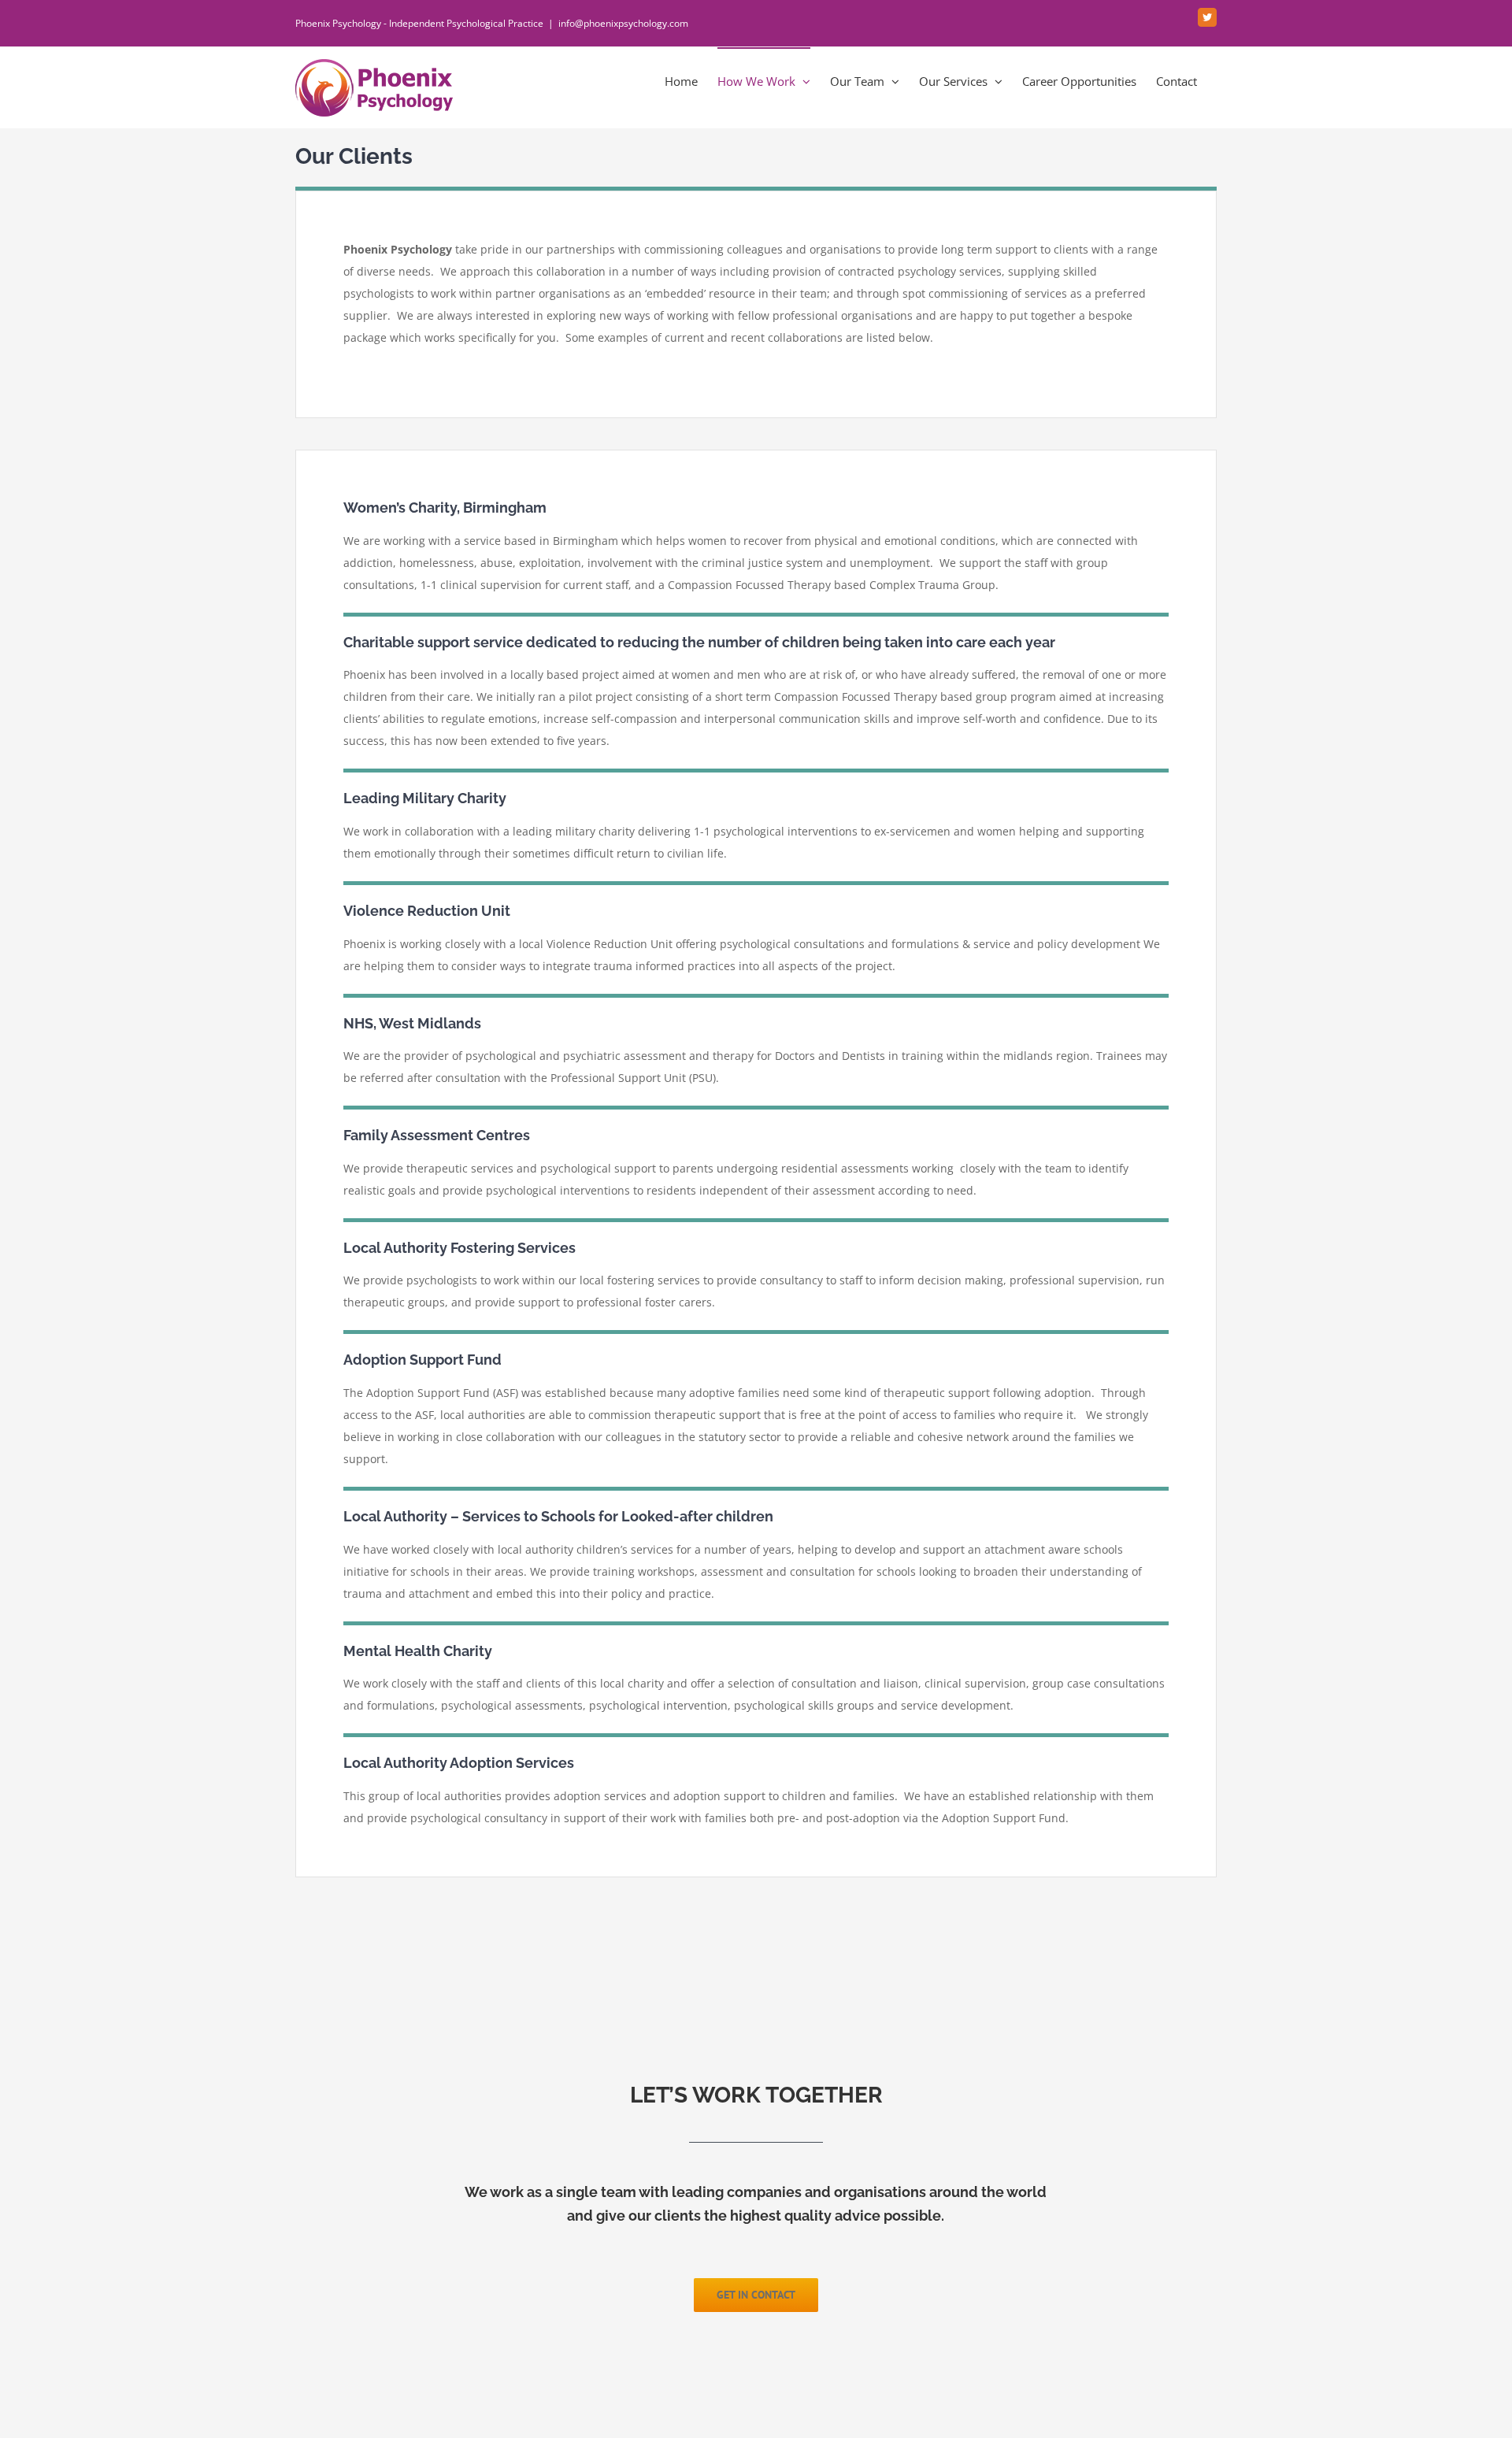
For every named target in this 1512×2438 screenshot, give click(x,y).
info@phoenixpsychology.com (623, 23)
